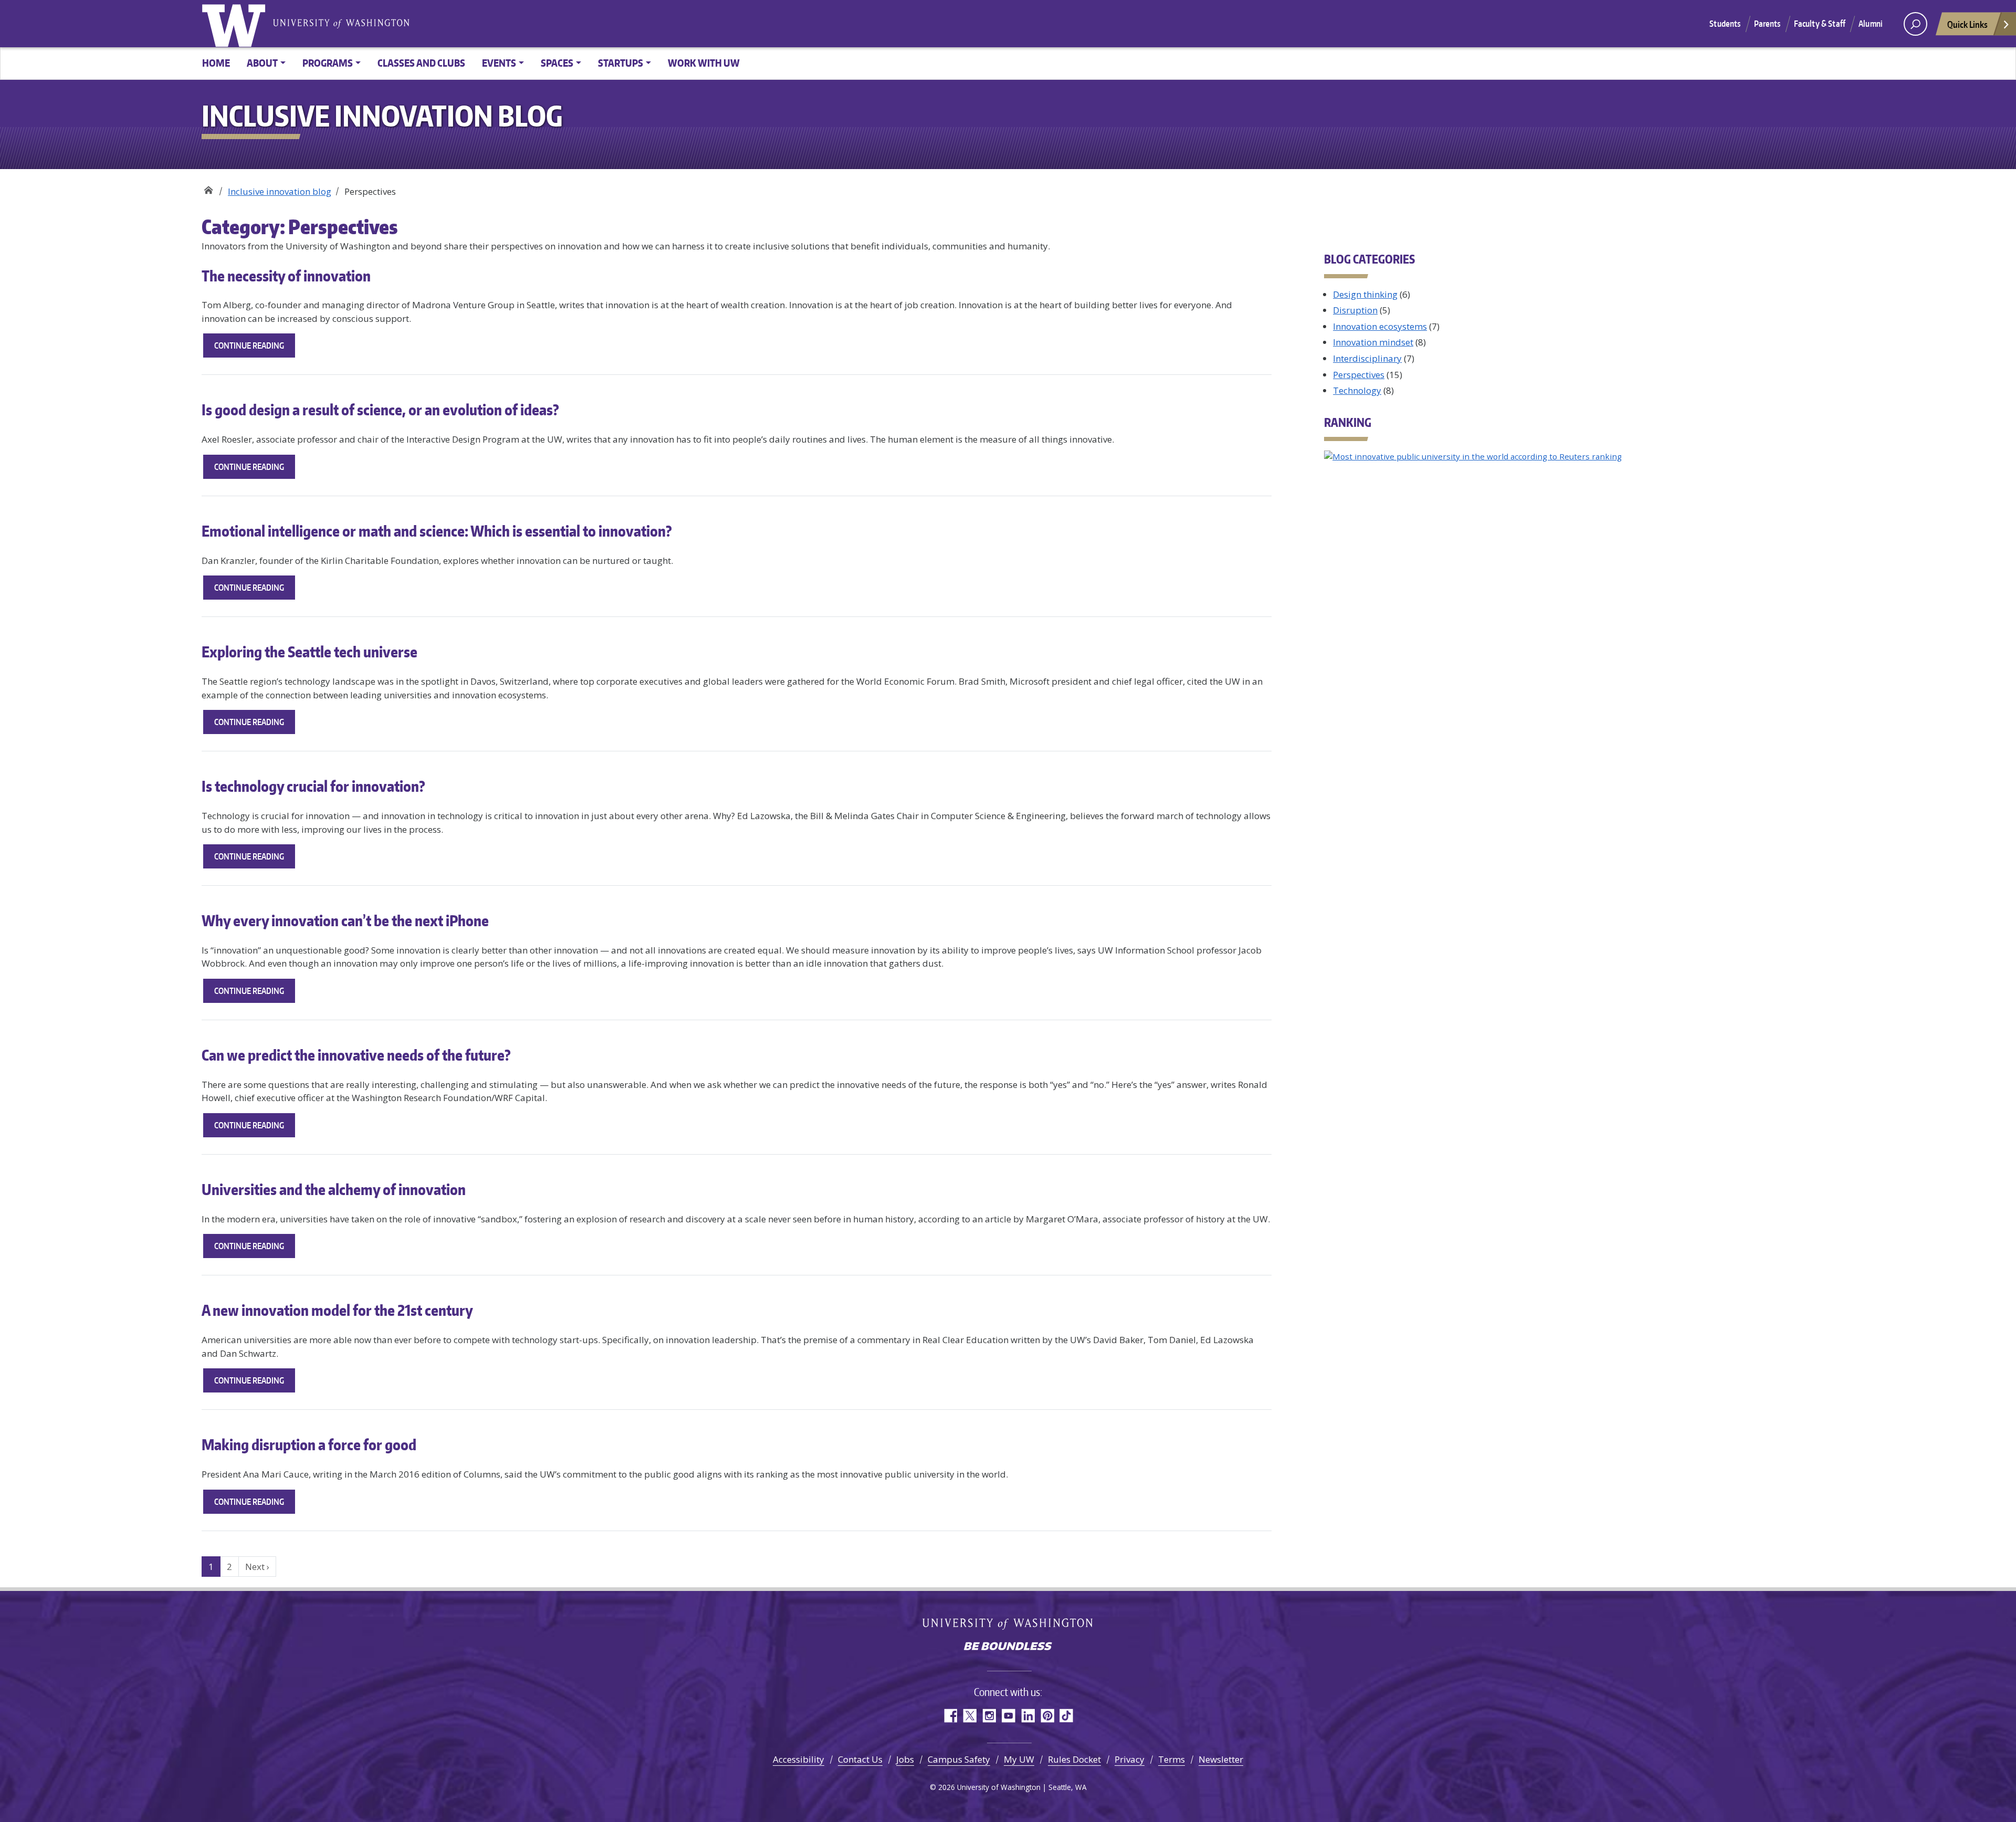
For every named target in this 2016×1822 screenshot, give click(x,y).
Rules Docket (1074, 1759)
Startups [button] (621, 63)
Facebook (950, 1716)
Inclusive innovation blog (280, 191)
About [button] (262, 63)
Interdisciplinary (1367, 358)
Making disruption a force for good (309, 1444)
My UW (1019, 1759)
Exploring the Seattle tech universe (309, 652)
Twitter (969, 1716)
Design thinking (1365, 294)
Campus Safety (959, 1759)
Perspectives (1359, 375)
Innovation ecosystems (1380, 326)
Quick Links (1967, 24)
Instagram (989, 1716)
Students (1725, 24)
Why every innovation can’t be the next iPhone (345, 920)
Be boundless (1008, 1647)
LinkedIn (1028, 1716)
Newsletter (1221, 1759)
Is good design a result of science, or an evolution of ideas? (380, 410)
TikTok (1067, 1716)
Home (216, 63)
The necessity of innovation (286, 276)
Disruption (1355, 310)
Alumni (1871, 24)
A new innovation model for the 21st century (337, 1310)
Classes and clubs (421, 63)
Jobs (905, 1759)
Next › (257, 1567)
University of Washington (236, 24)
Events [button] (499, 63)
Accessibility (799, 1759)
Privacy (1130, 1759)
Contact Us (860, 1759)
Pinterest (1047, 1716)
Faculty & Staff (1820, 24)
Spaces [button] (557, 63)
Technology (1357, 390)
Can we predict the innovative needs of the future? (356, 1055)
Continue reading (255, 349)
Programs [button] (328, 63)
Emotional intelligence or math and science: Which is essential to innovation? (437, 531)
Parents (1767, 24)
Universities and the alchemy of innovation (334, 1189)
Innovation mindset (1373, 342)
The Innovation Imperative (208, 188)
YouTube (1008, 1716)
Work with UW (704, 63)
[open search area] (1915, 24)
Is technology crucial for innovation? (313, 786)
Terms (1172, 1759)
